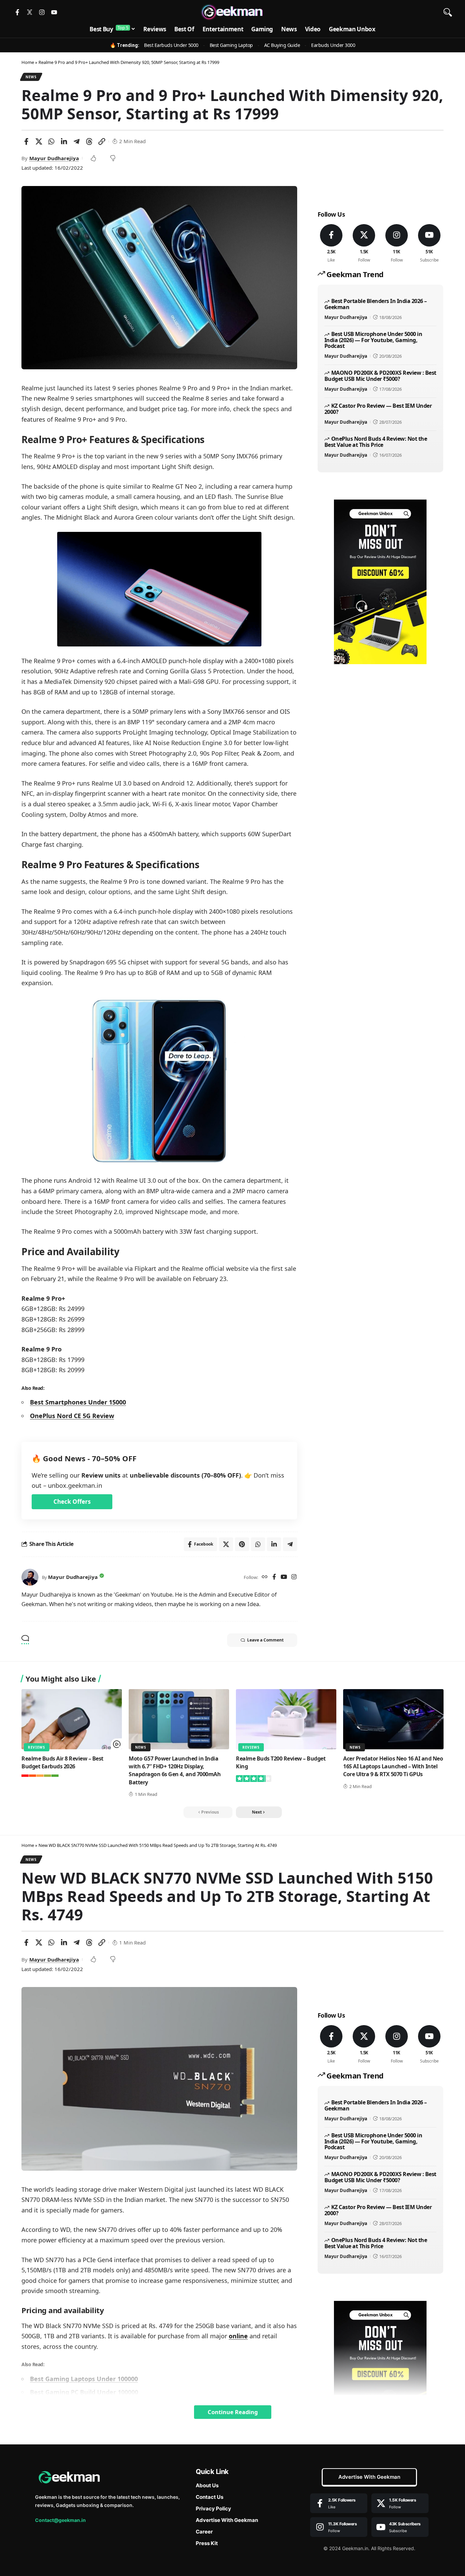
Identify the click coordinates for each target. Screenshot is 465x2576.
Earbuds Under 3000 (333, 45)
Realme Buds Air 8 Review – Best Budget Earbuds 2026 (62, 1762)
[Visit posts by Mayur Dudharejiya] (30, 1577)
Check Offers (72, 1502)
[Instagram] (42, 12)
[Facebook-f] (17, 12)
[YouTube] (284, 1577)
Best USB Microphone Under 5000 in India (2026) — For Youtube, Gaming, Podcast (373, 340)
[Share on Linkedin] (64, 141)
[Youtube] (54, 12)
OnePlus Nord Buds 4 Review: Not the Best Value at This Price (376, 442)
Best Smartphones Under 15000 (78, 1402)
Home (28, 62)
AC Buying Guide (282, 45)
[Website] (265, 1577)
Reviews (37, 1747)
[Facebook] (274, 1577)
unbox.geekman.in (75, 1485)
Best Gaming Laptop (231, 45)
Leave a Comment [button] (265, 1640)
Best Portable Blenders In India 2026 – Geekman (376, 304)
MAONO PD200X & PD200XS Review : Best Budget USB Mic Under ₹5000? (380, 376)
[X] (364, 244)
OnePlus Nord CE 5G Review (72, 1416)
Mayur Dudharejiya (54, 158)
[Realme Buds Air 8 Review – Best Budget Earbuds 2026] (72, 1719)
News (31, 77)
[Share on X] (39, 141)
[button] (448, 12)
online (238, 2336)
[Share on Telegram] (77, 141)
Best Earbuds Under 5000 (171, 45)
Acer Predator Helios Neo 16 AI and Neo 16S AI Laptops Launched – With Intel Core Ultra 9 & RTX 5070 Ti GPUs (393, 1766)
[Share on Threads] (89, 141)
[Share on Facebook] (26, 141)
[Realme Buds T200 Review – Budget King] (286, 1719)
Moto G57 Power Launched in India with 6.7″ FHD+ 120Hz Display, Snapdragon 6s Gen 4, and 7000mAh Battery (175, 1770)
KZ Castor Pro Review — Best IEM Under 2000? (378, 409)
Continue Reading (233, 2412)
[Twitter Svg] (30, 12)
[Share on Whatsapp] (51, 141)
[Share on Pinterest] (242, 1544)
